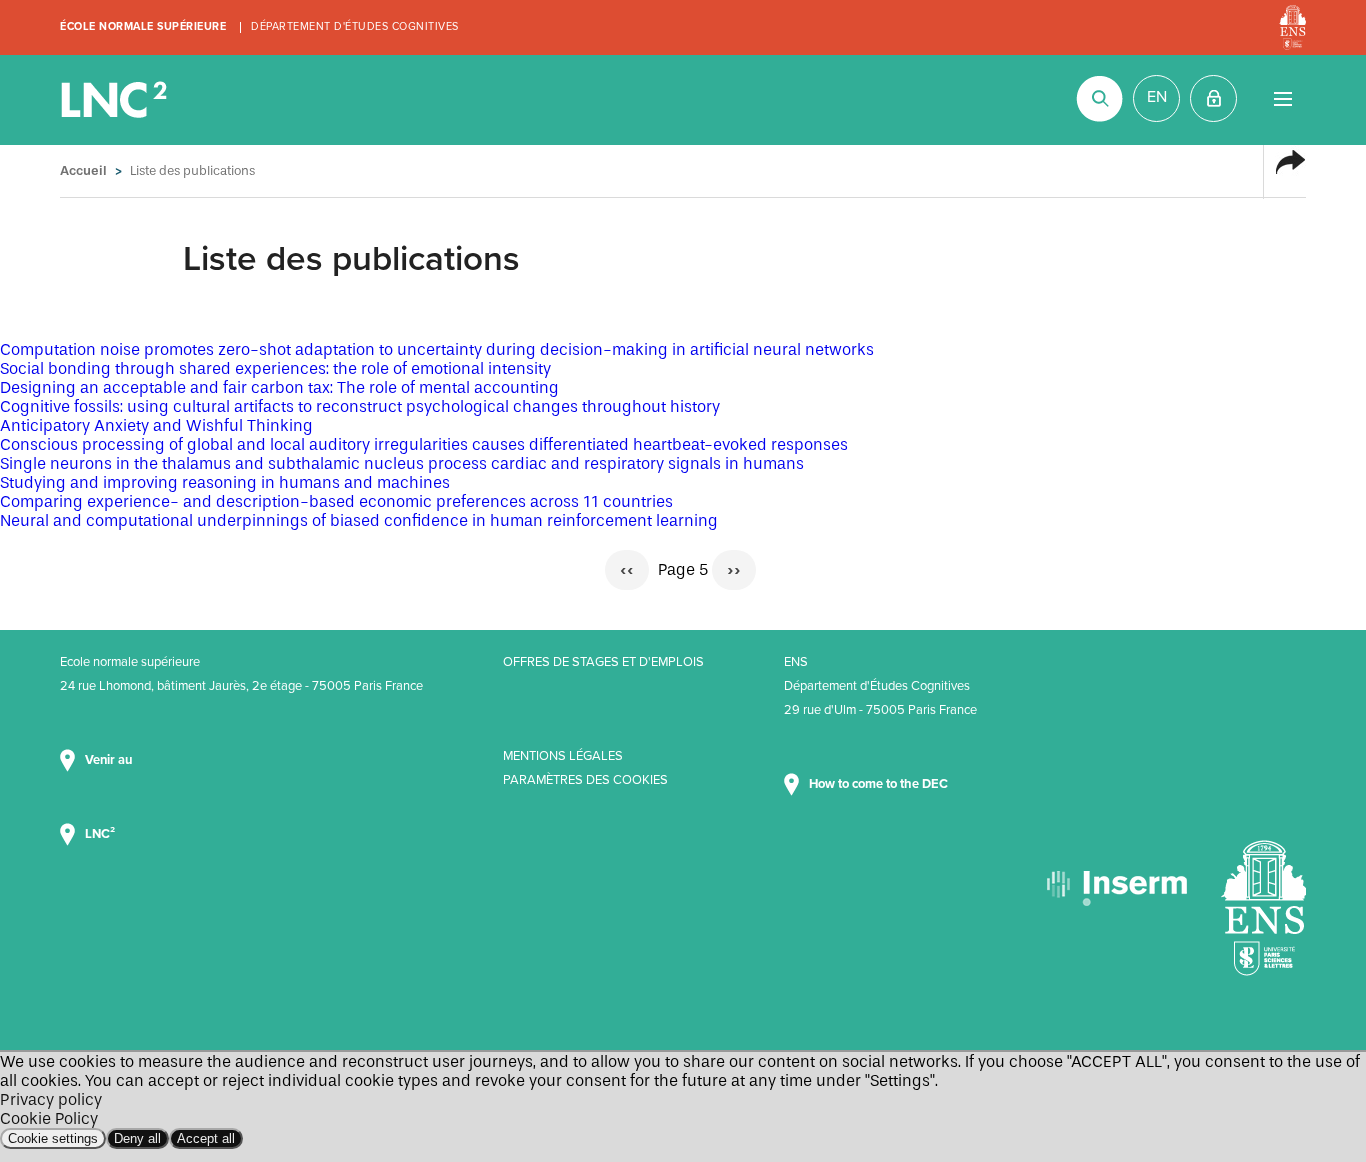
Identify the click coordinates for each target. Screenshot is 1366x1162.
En (1157, 97)
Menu (1282, 98)
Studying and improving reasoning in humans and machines (225, 482)
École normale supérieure (143, 26)
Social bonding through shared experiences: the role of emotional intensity (275, 368)
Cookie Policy (49, 1118)
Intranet (1213, 98)
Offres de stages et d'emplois (603, 662)
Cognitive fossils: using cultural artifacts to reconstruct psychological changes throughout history (360, 406)
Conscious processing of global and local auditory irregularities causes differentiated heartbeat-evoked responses (424, 444)
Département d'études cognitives (355, 26)
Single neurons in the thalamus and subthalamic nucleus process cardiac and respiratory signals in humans (402, 463)
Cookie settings (53, 1138)
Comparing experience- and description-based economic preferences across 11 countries (336, 501)
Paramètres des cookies (585, 780)
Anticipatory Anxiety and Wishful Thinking (156, 425)
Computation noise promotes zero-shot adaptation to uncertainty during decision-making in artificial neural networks (437, 349)
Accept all (206, 1138)
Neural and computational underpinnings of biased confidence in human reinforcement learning (359, 520)
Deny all (137, 1138)
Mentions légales (563, 756)
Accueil (83, 170)
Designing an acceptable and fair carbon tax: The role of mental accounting (279, 387)
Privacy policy (51, 1099)
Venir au (110, 760)
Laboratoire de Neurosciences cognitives (116, 100)
